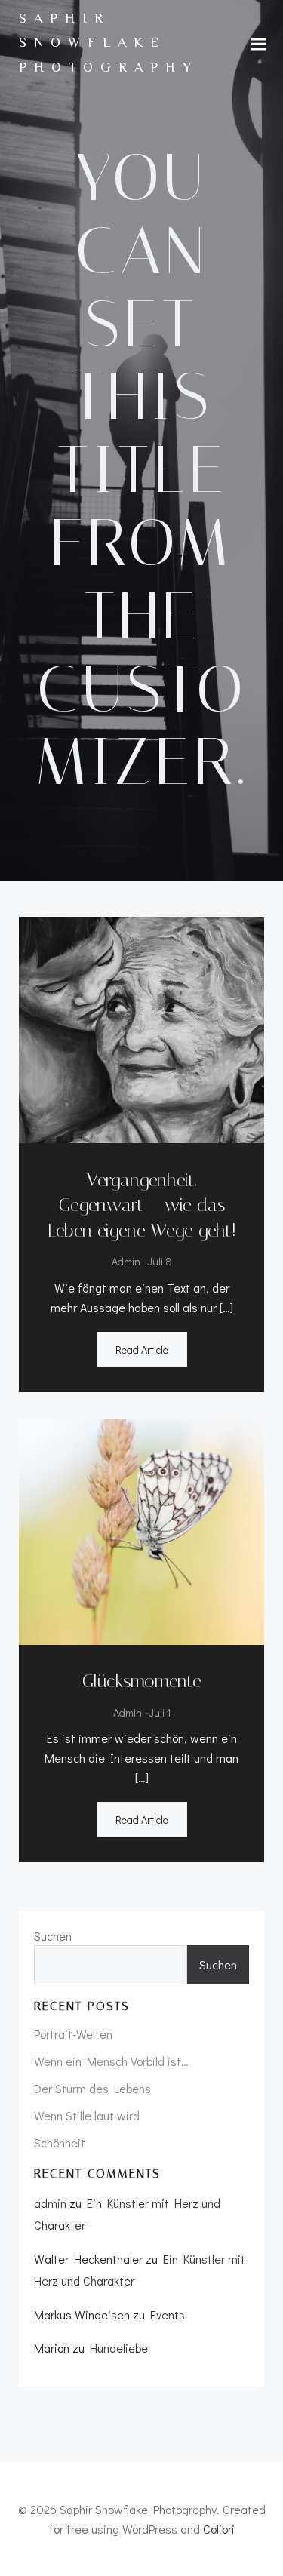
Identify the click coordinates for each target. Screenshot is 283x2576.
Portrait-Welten (73, 2034)
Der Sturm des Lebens (92, 2088)
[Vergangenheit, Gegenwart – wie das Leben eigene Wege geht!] (141, 1028)
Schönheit (60, 2143)
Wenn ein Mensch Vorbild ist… (111, 2061)
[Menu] (259, 45)
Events (168, 2315)
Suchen (53, 1936)
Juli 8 (160, 1261)
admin (126, 1261)
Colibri (219, 2529)
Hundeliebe (119, 2348)
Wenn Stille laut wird (87, 2115)
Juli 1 (160, 1712)
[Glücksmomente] (141, 1529)
